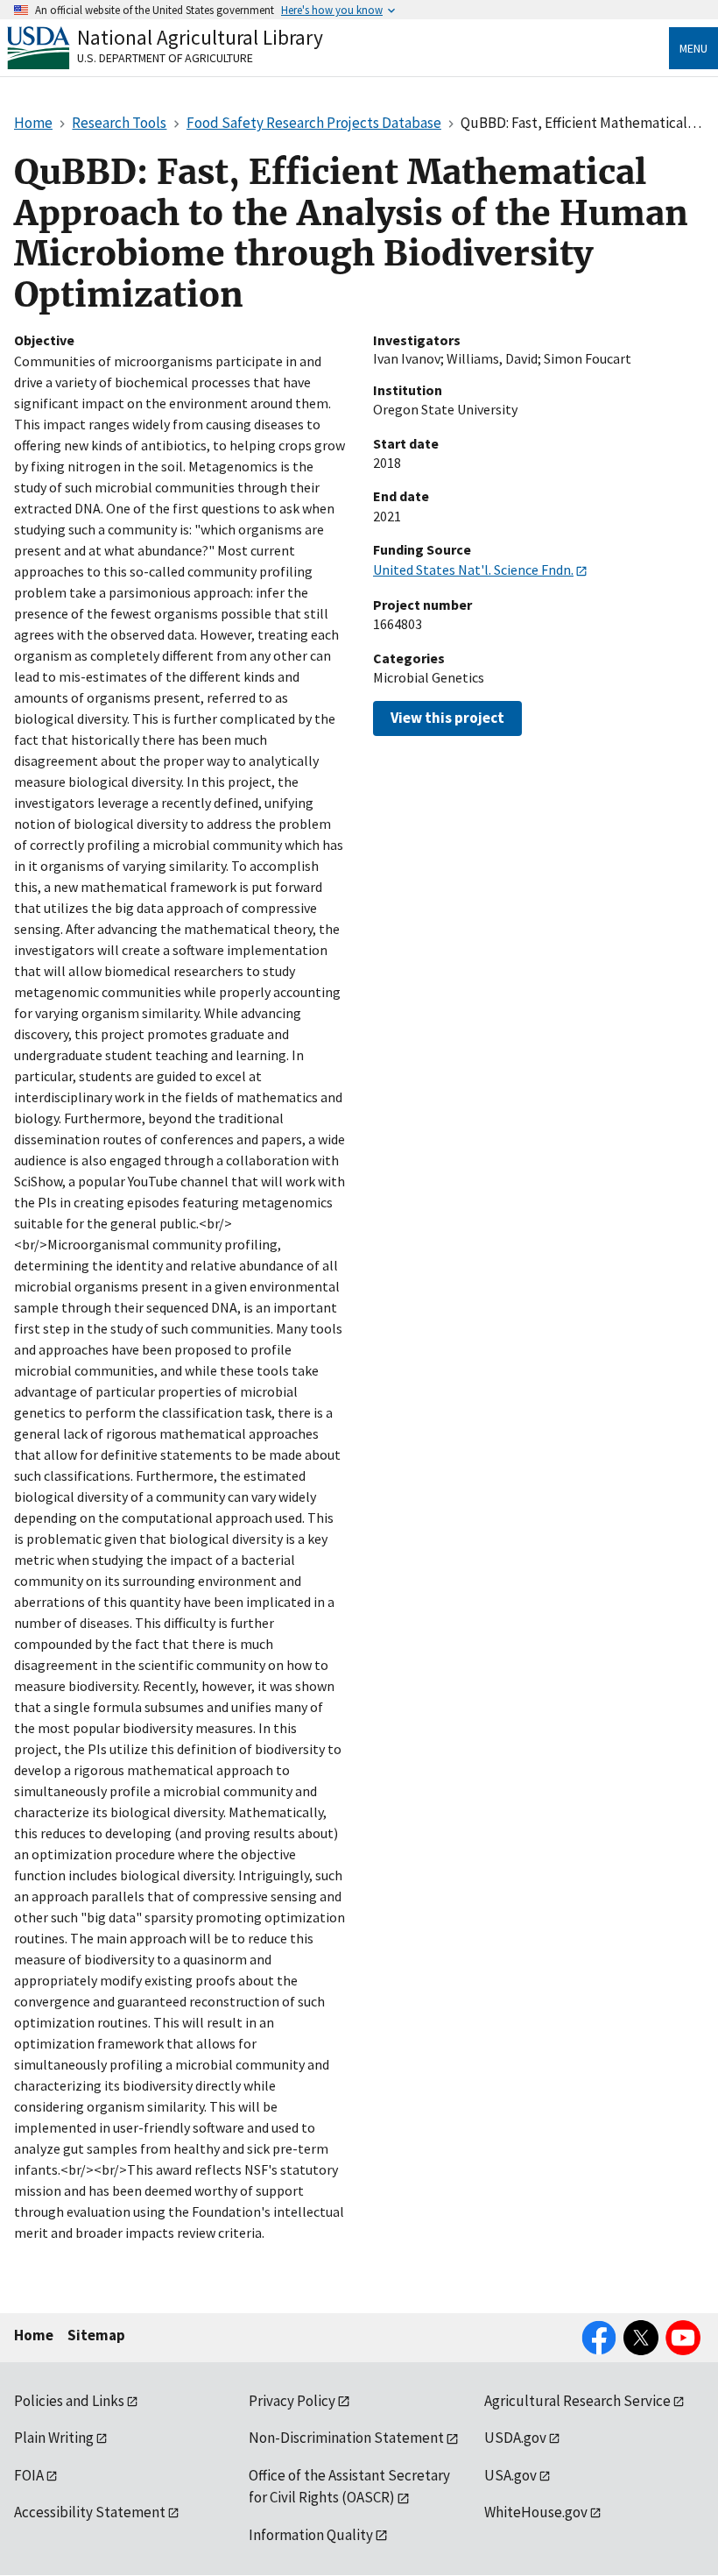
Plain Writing (54, 2438)
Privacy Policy (292, 2401)
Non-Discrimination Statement (346, 2438)
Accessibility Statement (90, 2512)
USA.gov (510, 2475)
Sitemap (96, 2335)
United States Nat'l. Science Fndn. (473, 570)
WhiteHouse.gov (536, 2512)
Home (34, 2335)
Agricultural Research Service (577, 2401)
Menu (693, 48)
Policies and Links (69, 2401)
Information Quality (311, 2535)
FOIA (29, 2475)
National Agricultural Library (200, 37)
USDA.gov (515, 2438)
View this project (447, 718)
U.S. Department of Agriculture (165, 58)
